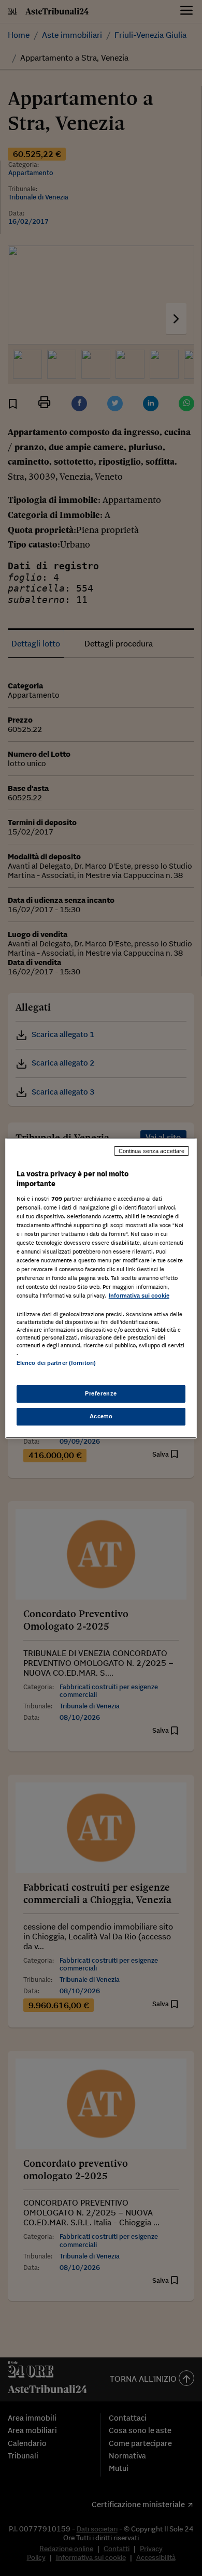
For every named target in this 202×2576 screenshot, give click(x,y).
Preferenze (101, 1393)
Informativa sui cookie (139, 1296)
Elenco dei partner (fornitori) (56, 1363)
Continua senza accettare (152, 1150)
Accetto (101, 1416)
